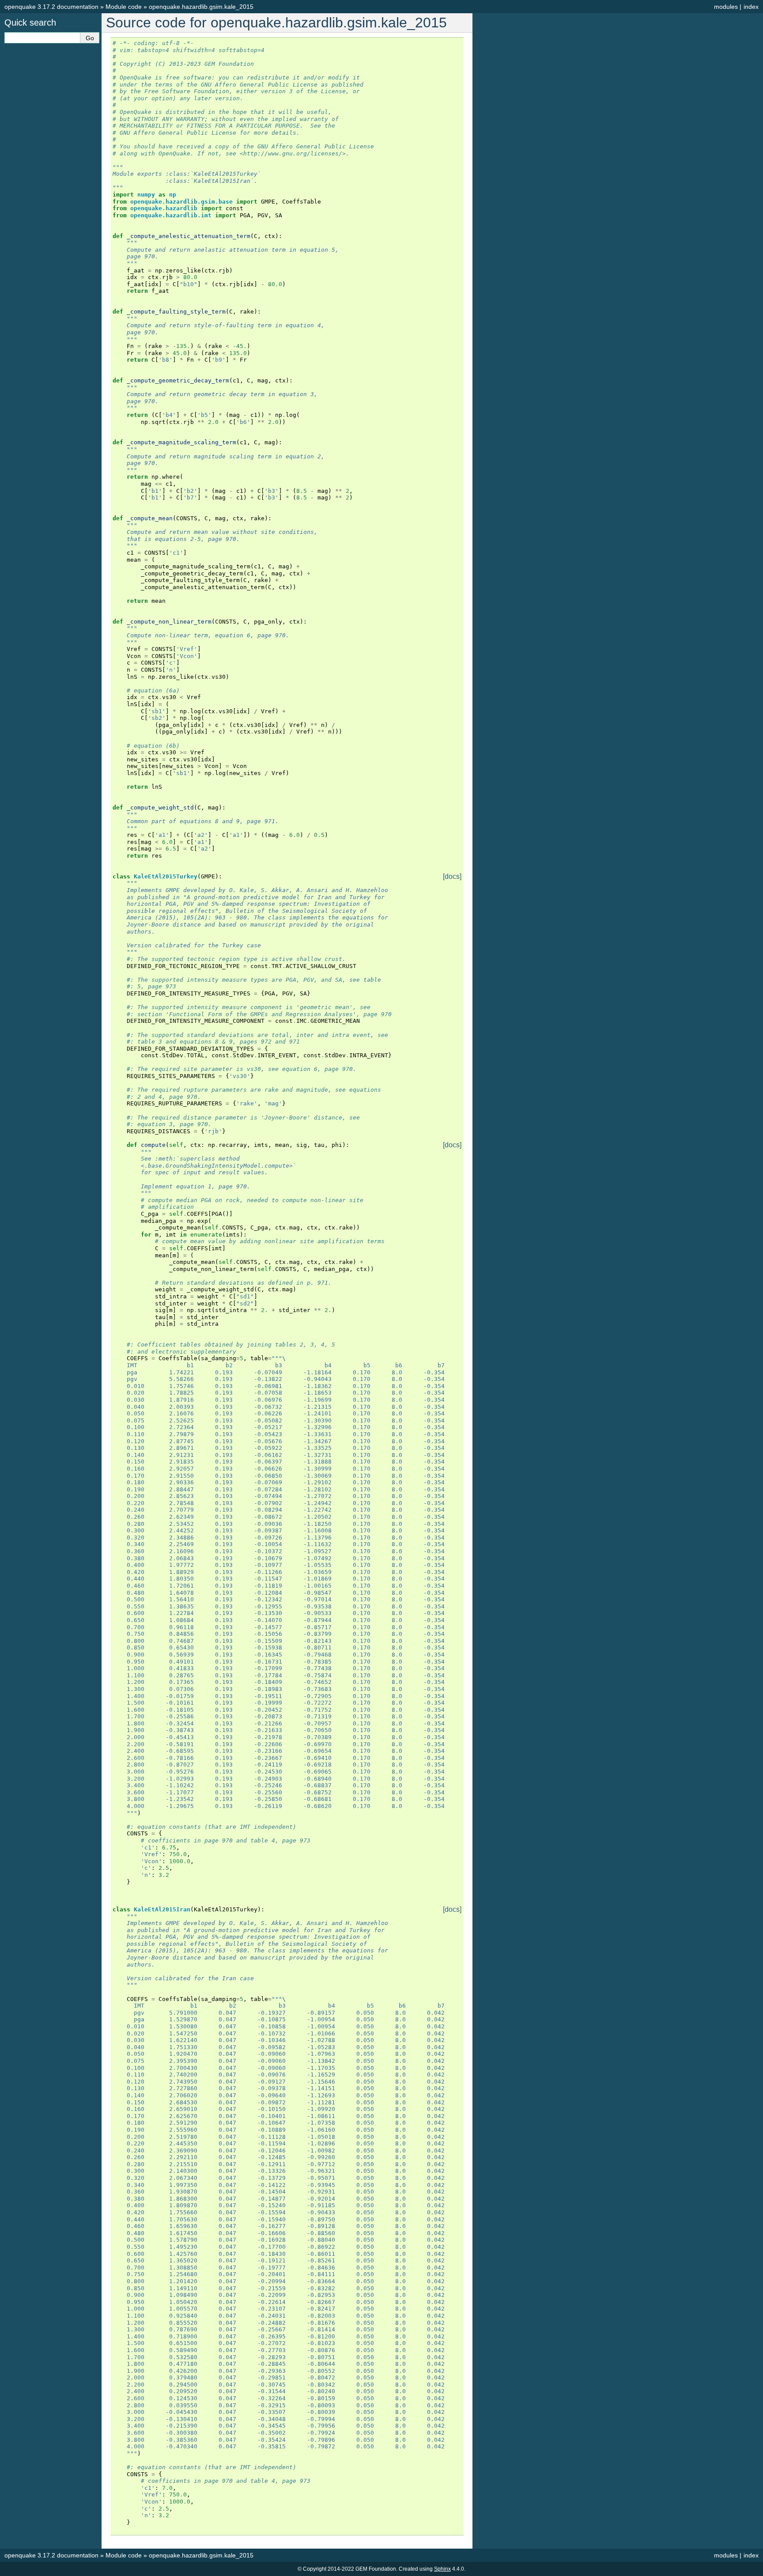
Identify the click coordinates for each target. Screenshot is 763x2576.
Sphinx (442, 2569)
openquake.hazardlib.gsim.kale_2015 (201, 7)
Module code (124, 7)
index (751, 7)
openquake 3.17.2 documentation (51, 7)
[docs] (452, 877)
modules (726, 7)
